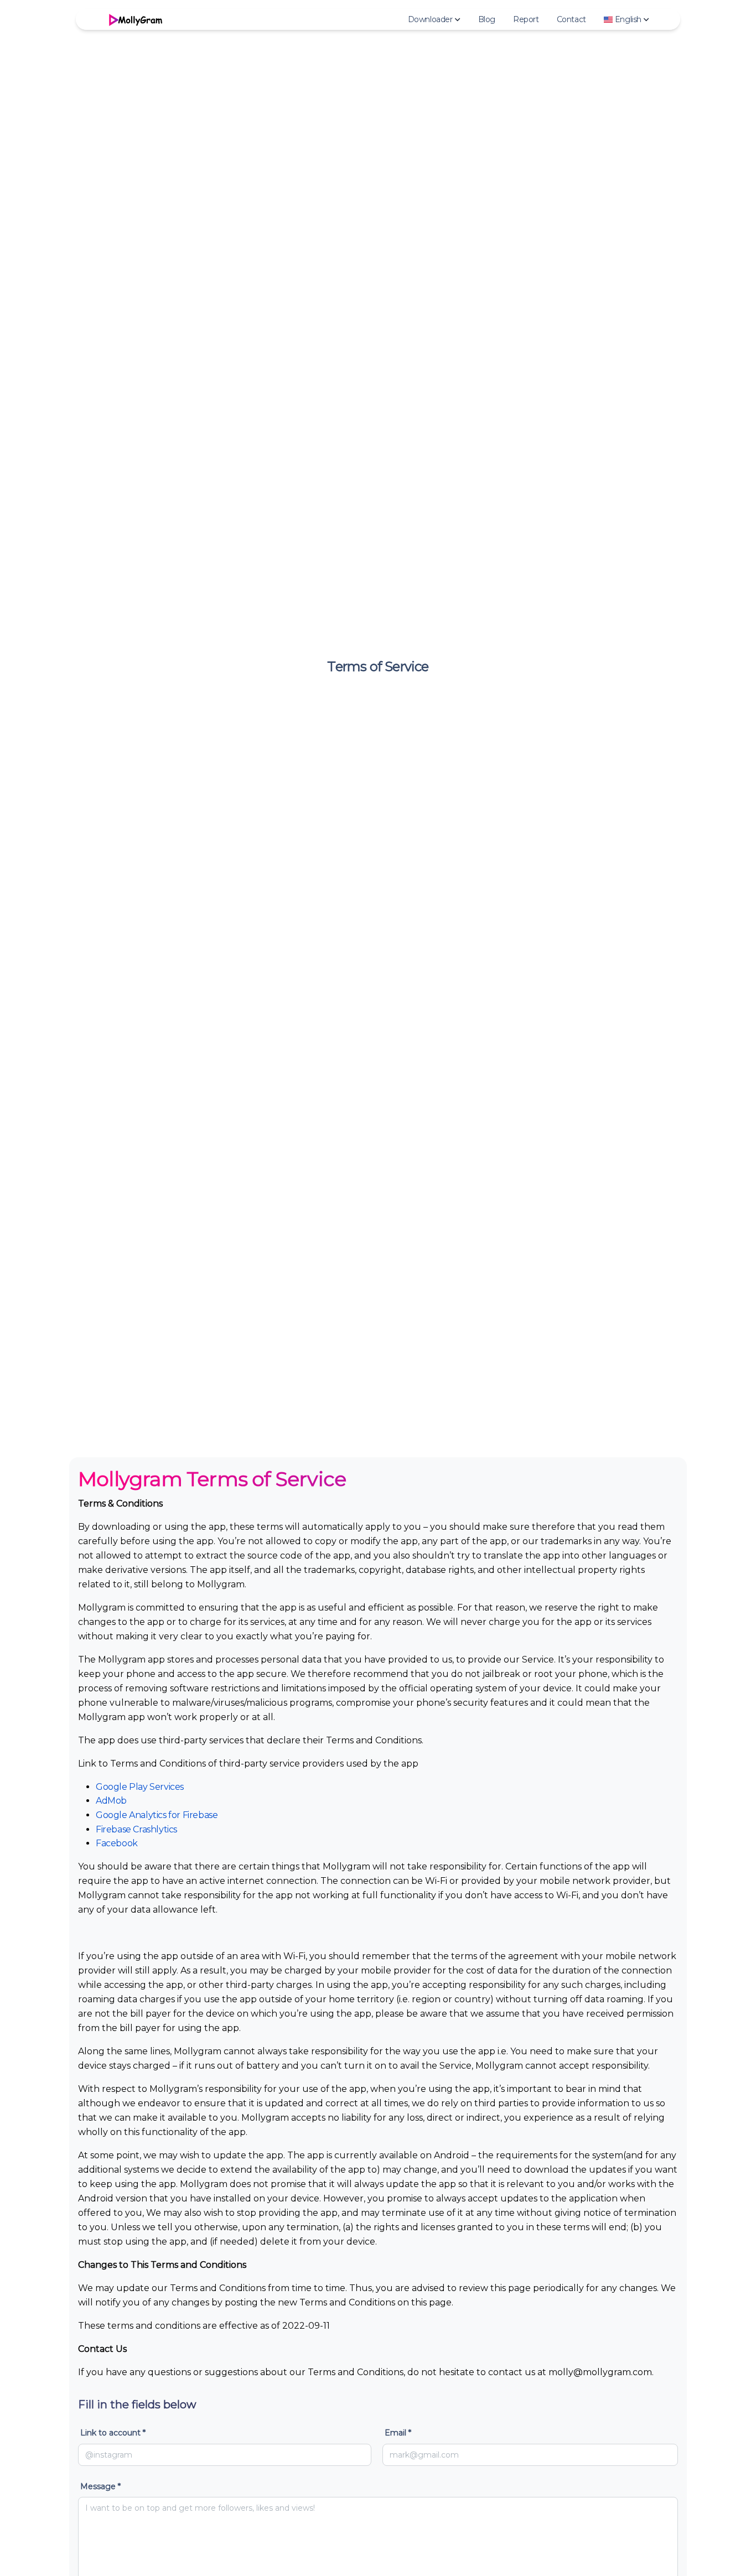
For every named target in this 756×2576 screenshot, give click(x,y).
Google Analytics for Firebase (157, 1815)
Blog (487, 19)
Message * (100, 2486)
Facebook (117, 1843)
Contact (571, 19)
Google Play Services (140, 1787)
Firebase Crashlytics (136, 1829)
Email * (398, 2433)
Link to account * (113, 2433)
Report (526, 19)
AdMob (111, 1801)
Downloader (430, 19)
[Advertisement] (378, 1371)
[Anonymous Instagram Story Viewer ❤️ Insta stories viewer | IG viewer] (134, 19)
